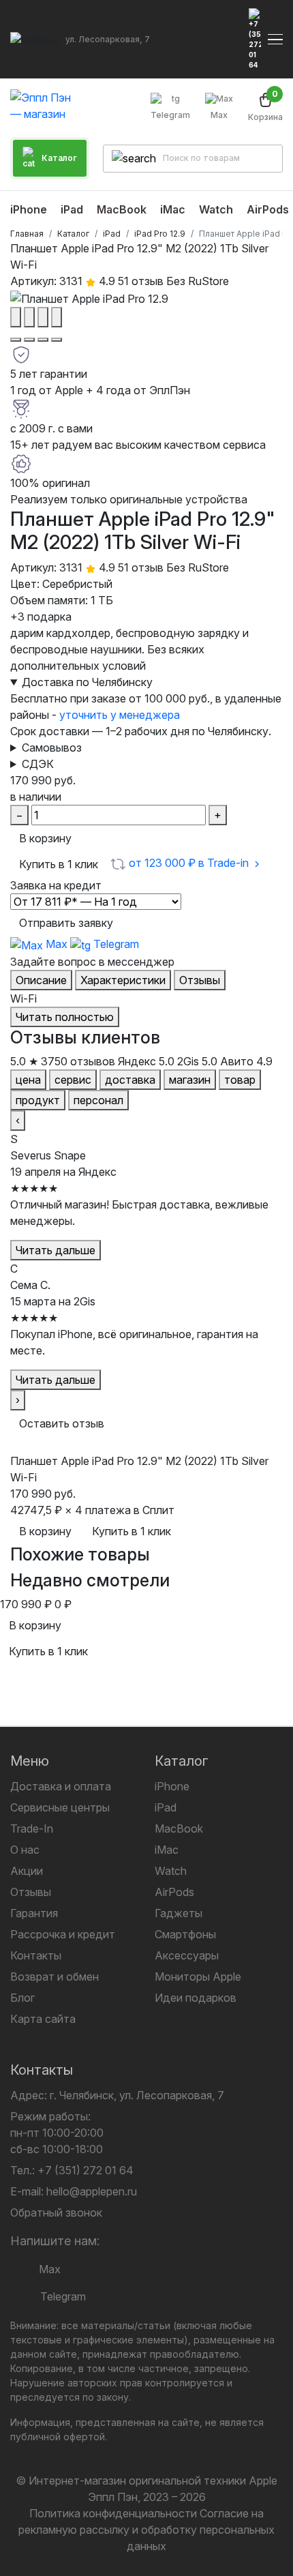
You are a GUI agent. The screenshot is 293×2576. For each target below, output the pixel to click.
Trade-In (32, 1829)
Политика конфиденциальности (113, 2513)
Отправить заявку (66, 923)
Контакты (36, 1955)
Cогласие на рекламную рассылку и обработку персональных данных (146, 2530)
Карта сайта (43, 2019)
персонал (98, 1100)
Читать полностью (65, 1017)
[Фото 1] (16, 340)
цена (28, 1080)
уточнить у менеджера (120, 715)
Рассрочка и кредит (63, 1934)
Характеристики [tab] (123, 980)
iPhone (172, 1786)
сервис (73, 1080)
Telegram (170, 115)
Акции (27, 1871)
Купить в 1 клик (59, 864)
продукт (38, 1100)
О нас (25, 1850)
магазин (190, 1080)
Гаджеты (179, 1913)
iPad (166, 1807)
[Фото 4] (57, 340)
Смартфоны (185, 1934)
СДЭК (38, 764)
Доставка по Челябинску (87, 682)
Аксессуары (187, 1955)
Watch (171, 1871)
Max (219, 115)
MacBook (179, 1829)
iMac (167, 1850)
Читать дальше (56, 1250)
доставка (130, 1080)
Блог (22, 1998)
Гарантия (34, 1913)
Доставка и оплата (61, 1786)
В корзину (45, 838)
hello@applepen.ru (92, 2191)
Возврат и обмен (55, 1977)
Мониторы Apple (198, 1977)
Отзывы (31, 1892)
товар (240, 1080)
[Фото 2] (29, 340)
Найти (261, 158)
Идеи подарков (196, 1998)
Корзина (265, 107)
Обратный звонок (56, 2212)
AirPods (174, 1892)
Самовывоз (52, 747)
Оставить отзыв (62, 1423)
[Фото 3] (43, 340)
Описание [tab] (41, 980)
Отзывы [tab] (200, 980)
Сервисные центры (60, 1807)
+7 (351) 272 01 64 (86, 2170)
